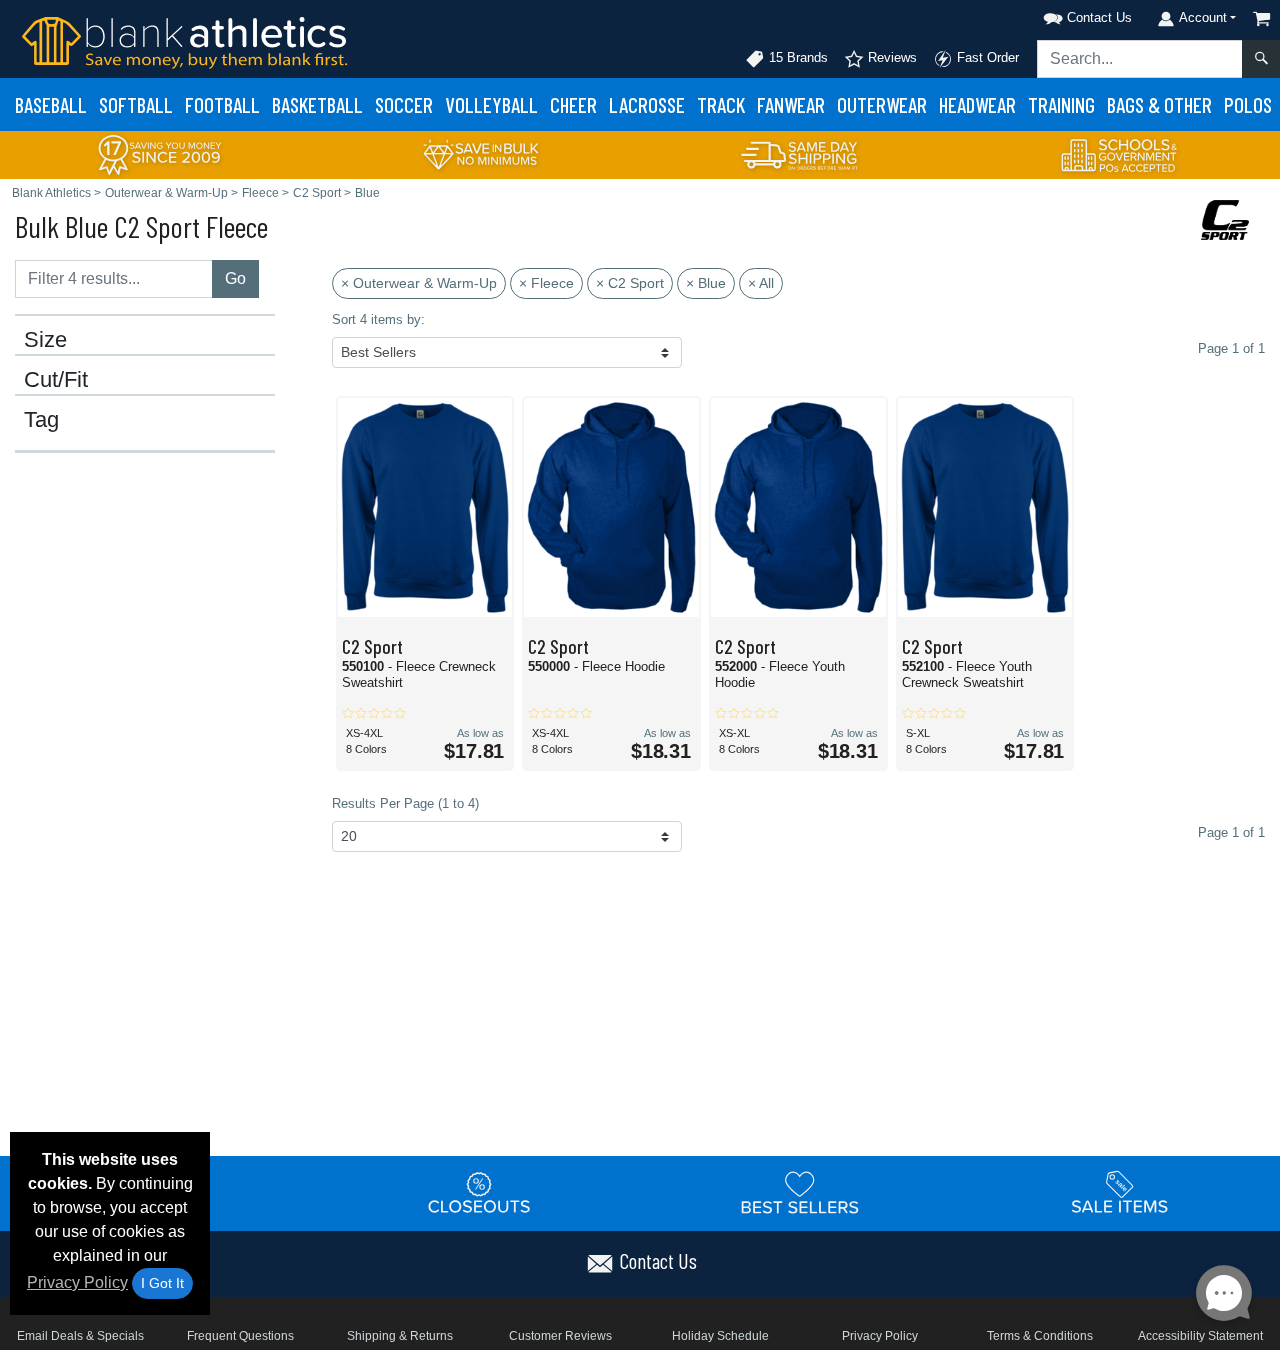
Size (45, 340)
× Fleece (546, 283)
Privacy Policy (77, 1282)
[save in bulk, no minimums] (480, 153)
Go (235, 278)
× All (761, 283)
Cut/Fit (56, 380)
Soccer (404, 104)
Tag (41, 420)
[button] (1062, 14)
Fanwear (791, 104)
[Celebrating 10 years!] (160, 153)
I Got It (162, 1283)
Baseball (51, 104)
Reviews (890, 57)
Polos (1248, 104)
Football (222, 104)
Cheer (573, 104)
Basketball (317, 104)
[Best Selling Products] (800, 1192)
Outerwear (882, 104)
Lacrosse (647, 104)
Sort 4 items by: (378, 319)
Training (1061, 104)
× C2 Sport (630, 283)
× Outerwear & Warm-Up (419, 283)
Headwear (977, 104)
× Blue (706, 283)
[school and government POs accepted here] (1120, 155)
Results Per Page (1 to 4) (405, 803)
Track (721, 104)
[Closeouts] (480, 1192)
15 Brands (796, 57)
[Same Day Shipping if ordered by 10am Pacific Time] (800, 153)
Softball (136, 104)
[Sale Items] (1120, 1192)
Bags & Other (1159, 104)
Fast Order (986, 57)
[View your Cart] (1262, 18)
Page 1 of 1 (1231, 832)
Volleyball (491, 104)
